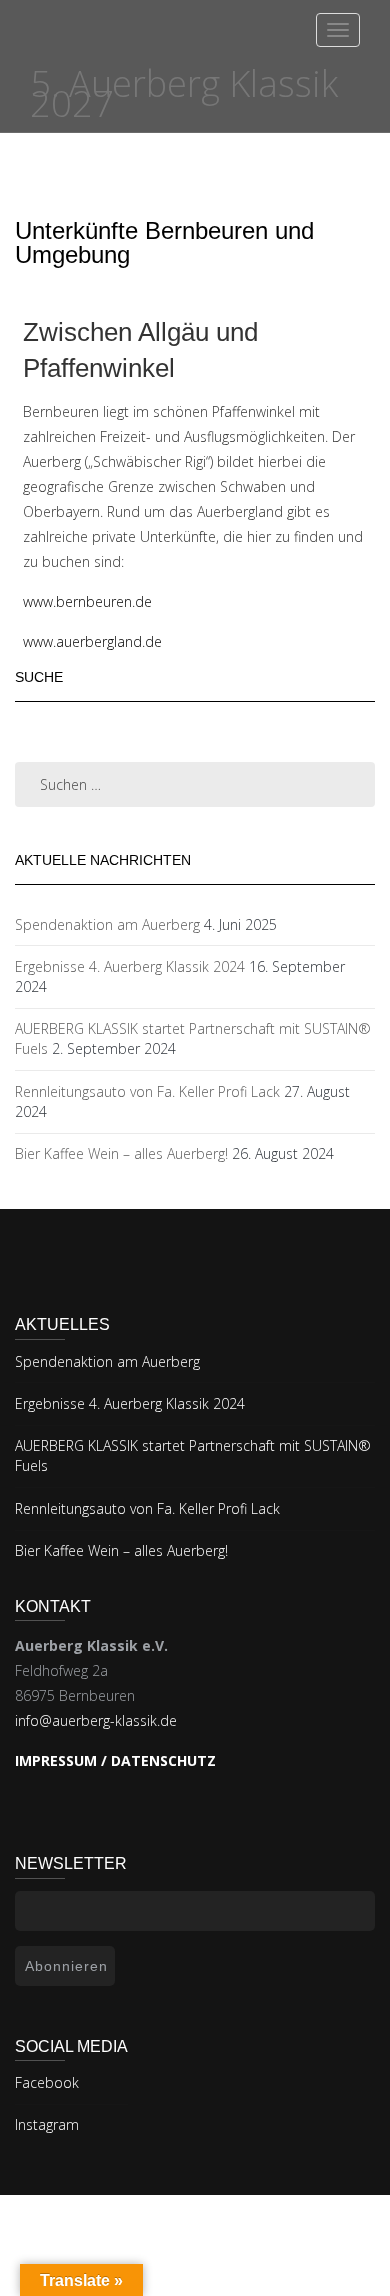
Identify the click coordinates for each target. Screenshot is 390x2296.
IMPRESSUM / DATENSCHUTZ (115, 1760)
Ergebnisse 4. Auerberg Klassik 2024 (130, 966)
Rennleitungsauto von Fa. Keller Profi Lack (147, 1091)
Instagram (47, 2124)
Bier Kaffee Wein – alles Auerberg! (121, 1153)
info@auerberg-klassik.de (96, 1720)
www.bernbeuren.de (87, 601)
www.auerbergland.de (92, 641)
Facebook (47, 2082)
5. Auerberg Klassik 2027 (184, 93)
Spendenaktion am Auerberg (107, 924)
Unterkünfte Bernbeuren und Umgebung (164, 242)
